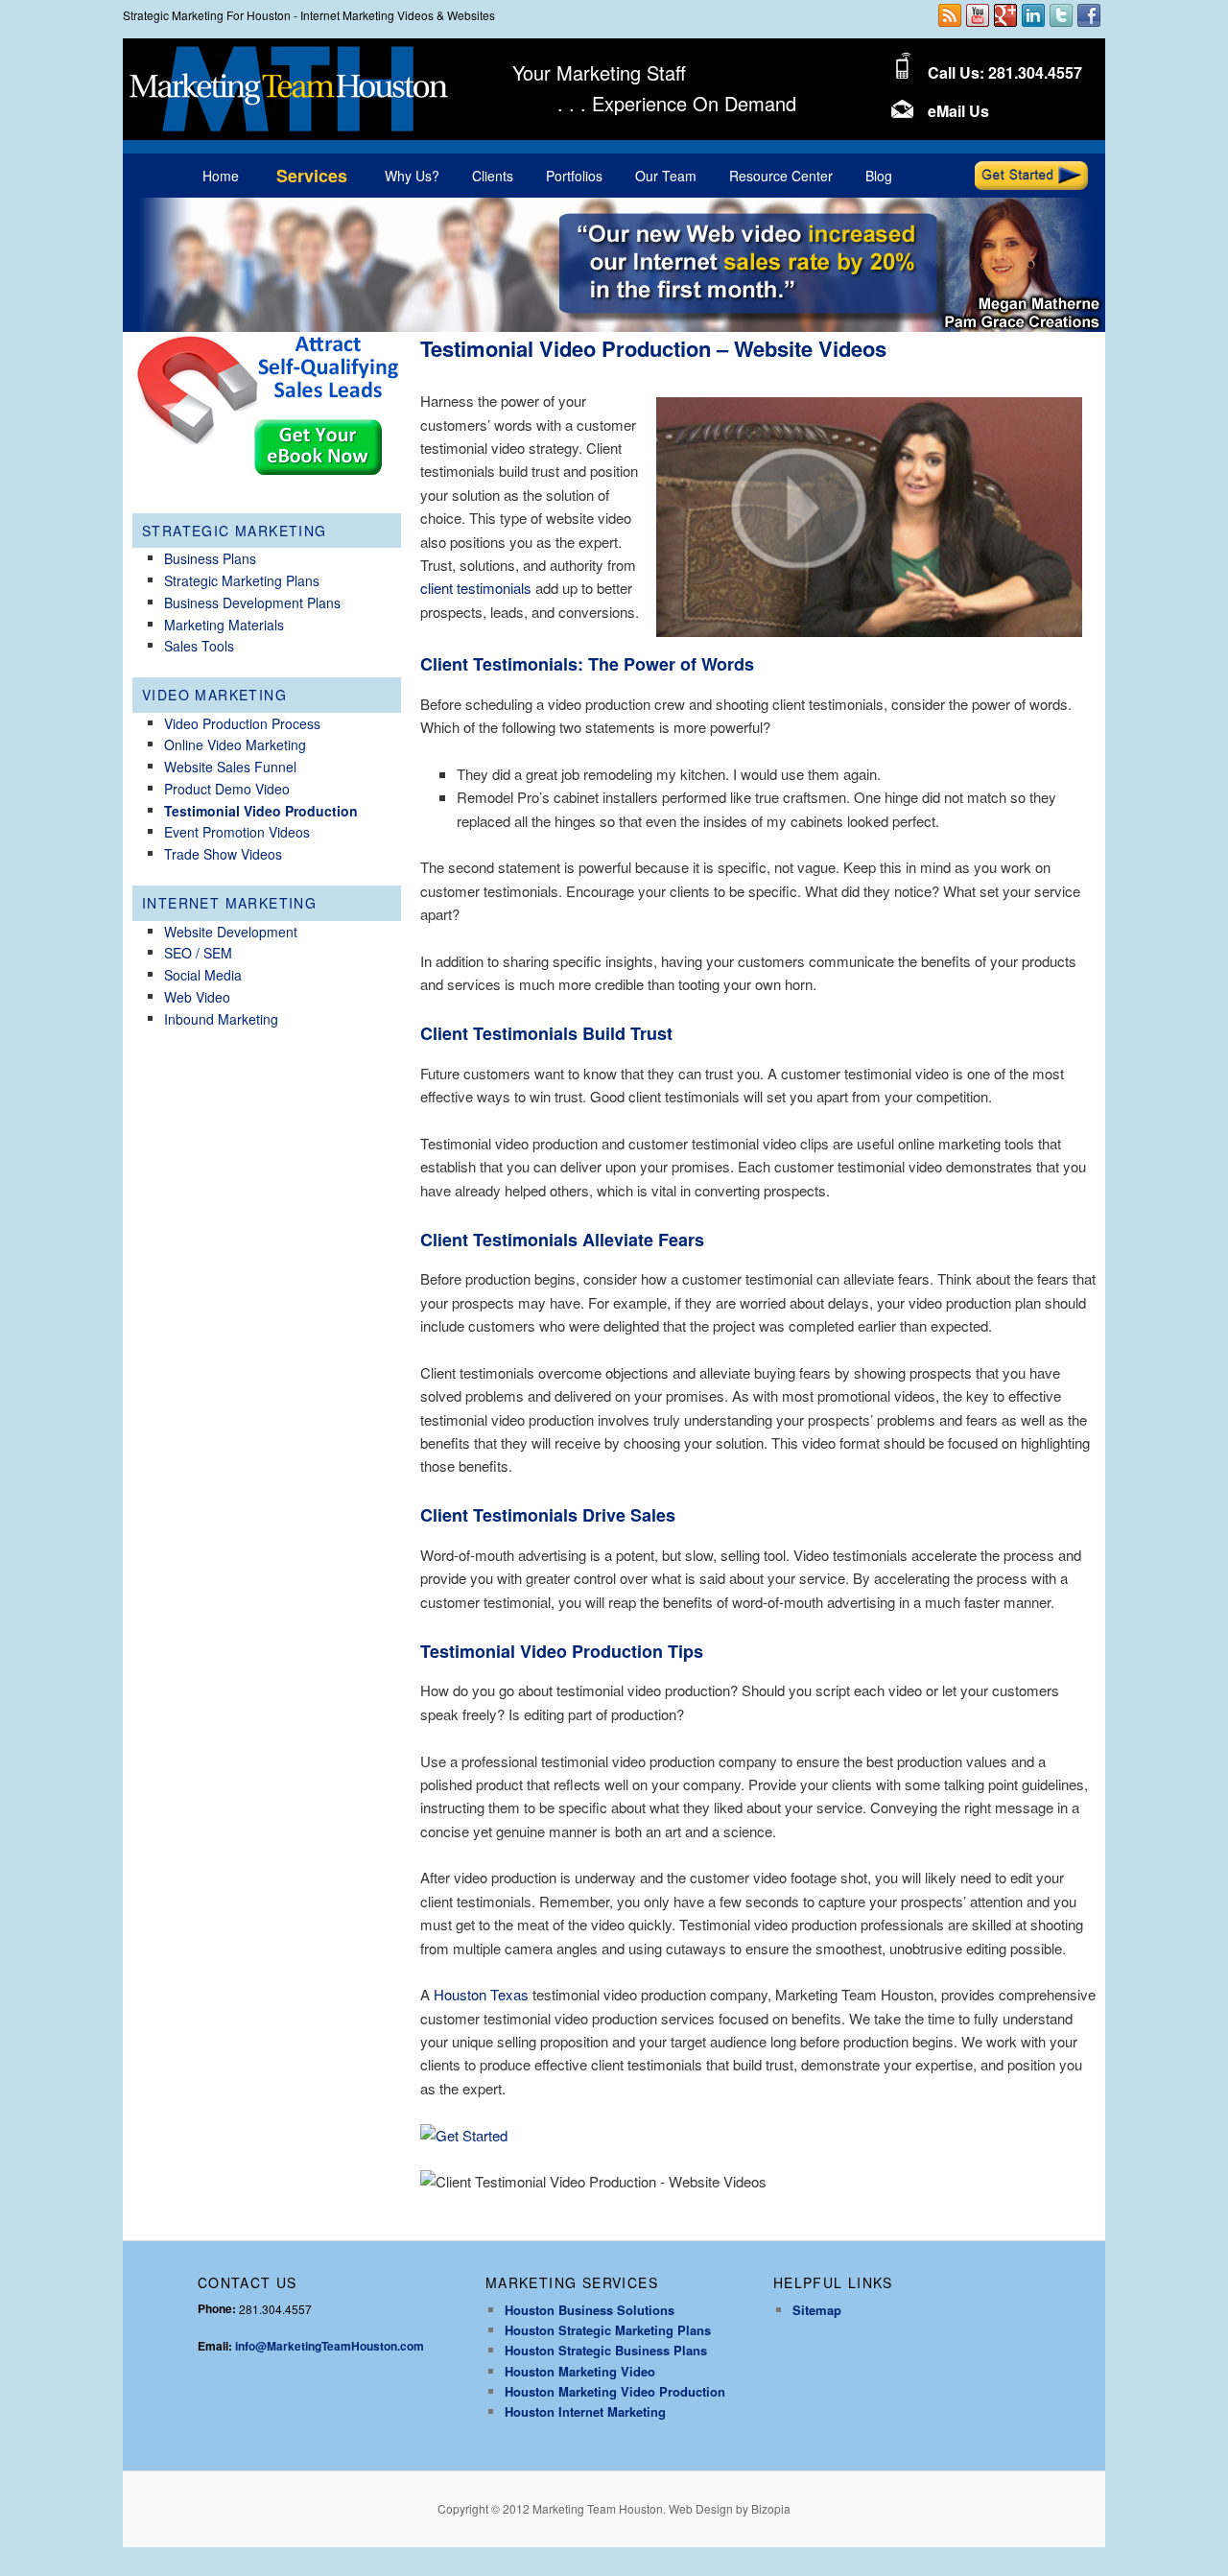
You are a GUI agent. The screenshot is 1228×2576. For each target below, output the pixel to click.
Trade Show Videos (223, 854)
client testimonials (476, 588)
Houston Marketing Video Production (615, 2391)
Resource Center (781, 176)
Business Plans (210, 558)
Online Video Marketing (235, 744)
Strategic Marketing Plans (242, 580)
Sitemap (817, 2310)
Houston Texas (481, 1994)
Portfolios (574, 176)
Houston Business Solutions (590, 2310)
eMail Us (958, 111)
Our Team (666, 176)
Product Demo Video (227, 789)
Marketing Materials (224, 625)
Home (221, 176)
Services (312, 176)
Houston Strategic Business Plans (606, 2350)
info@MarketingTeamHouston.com (330, 2346)
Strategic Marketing (235, 531)
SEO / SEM (198, 953)
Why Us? (412, 176)
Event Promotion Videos (237, 832)
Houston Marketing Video (580, 2371)
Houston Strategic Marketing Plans (608, 2330)
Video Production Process (242, 723)
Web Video (197, 997)
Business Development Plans (252, 603)
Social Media (203, 975)
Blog (879, 176)
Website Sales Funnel (230, 767)
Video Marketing (214, 695)
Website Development (231, 932)
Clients (493, 176)
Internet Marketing (229, 903)
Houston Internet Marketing (585, 2411)
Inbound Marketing (221, 1019)
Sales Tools (199, 646)
